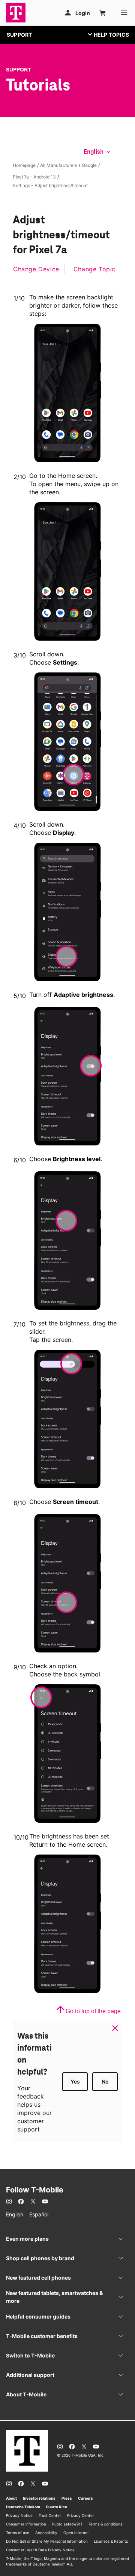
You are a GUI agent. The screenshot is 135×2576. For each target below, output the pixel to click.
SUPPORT (19, 35)
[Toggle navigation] (107, 34)
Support (19, 70)
